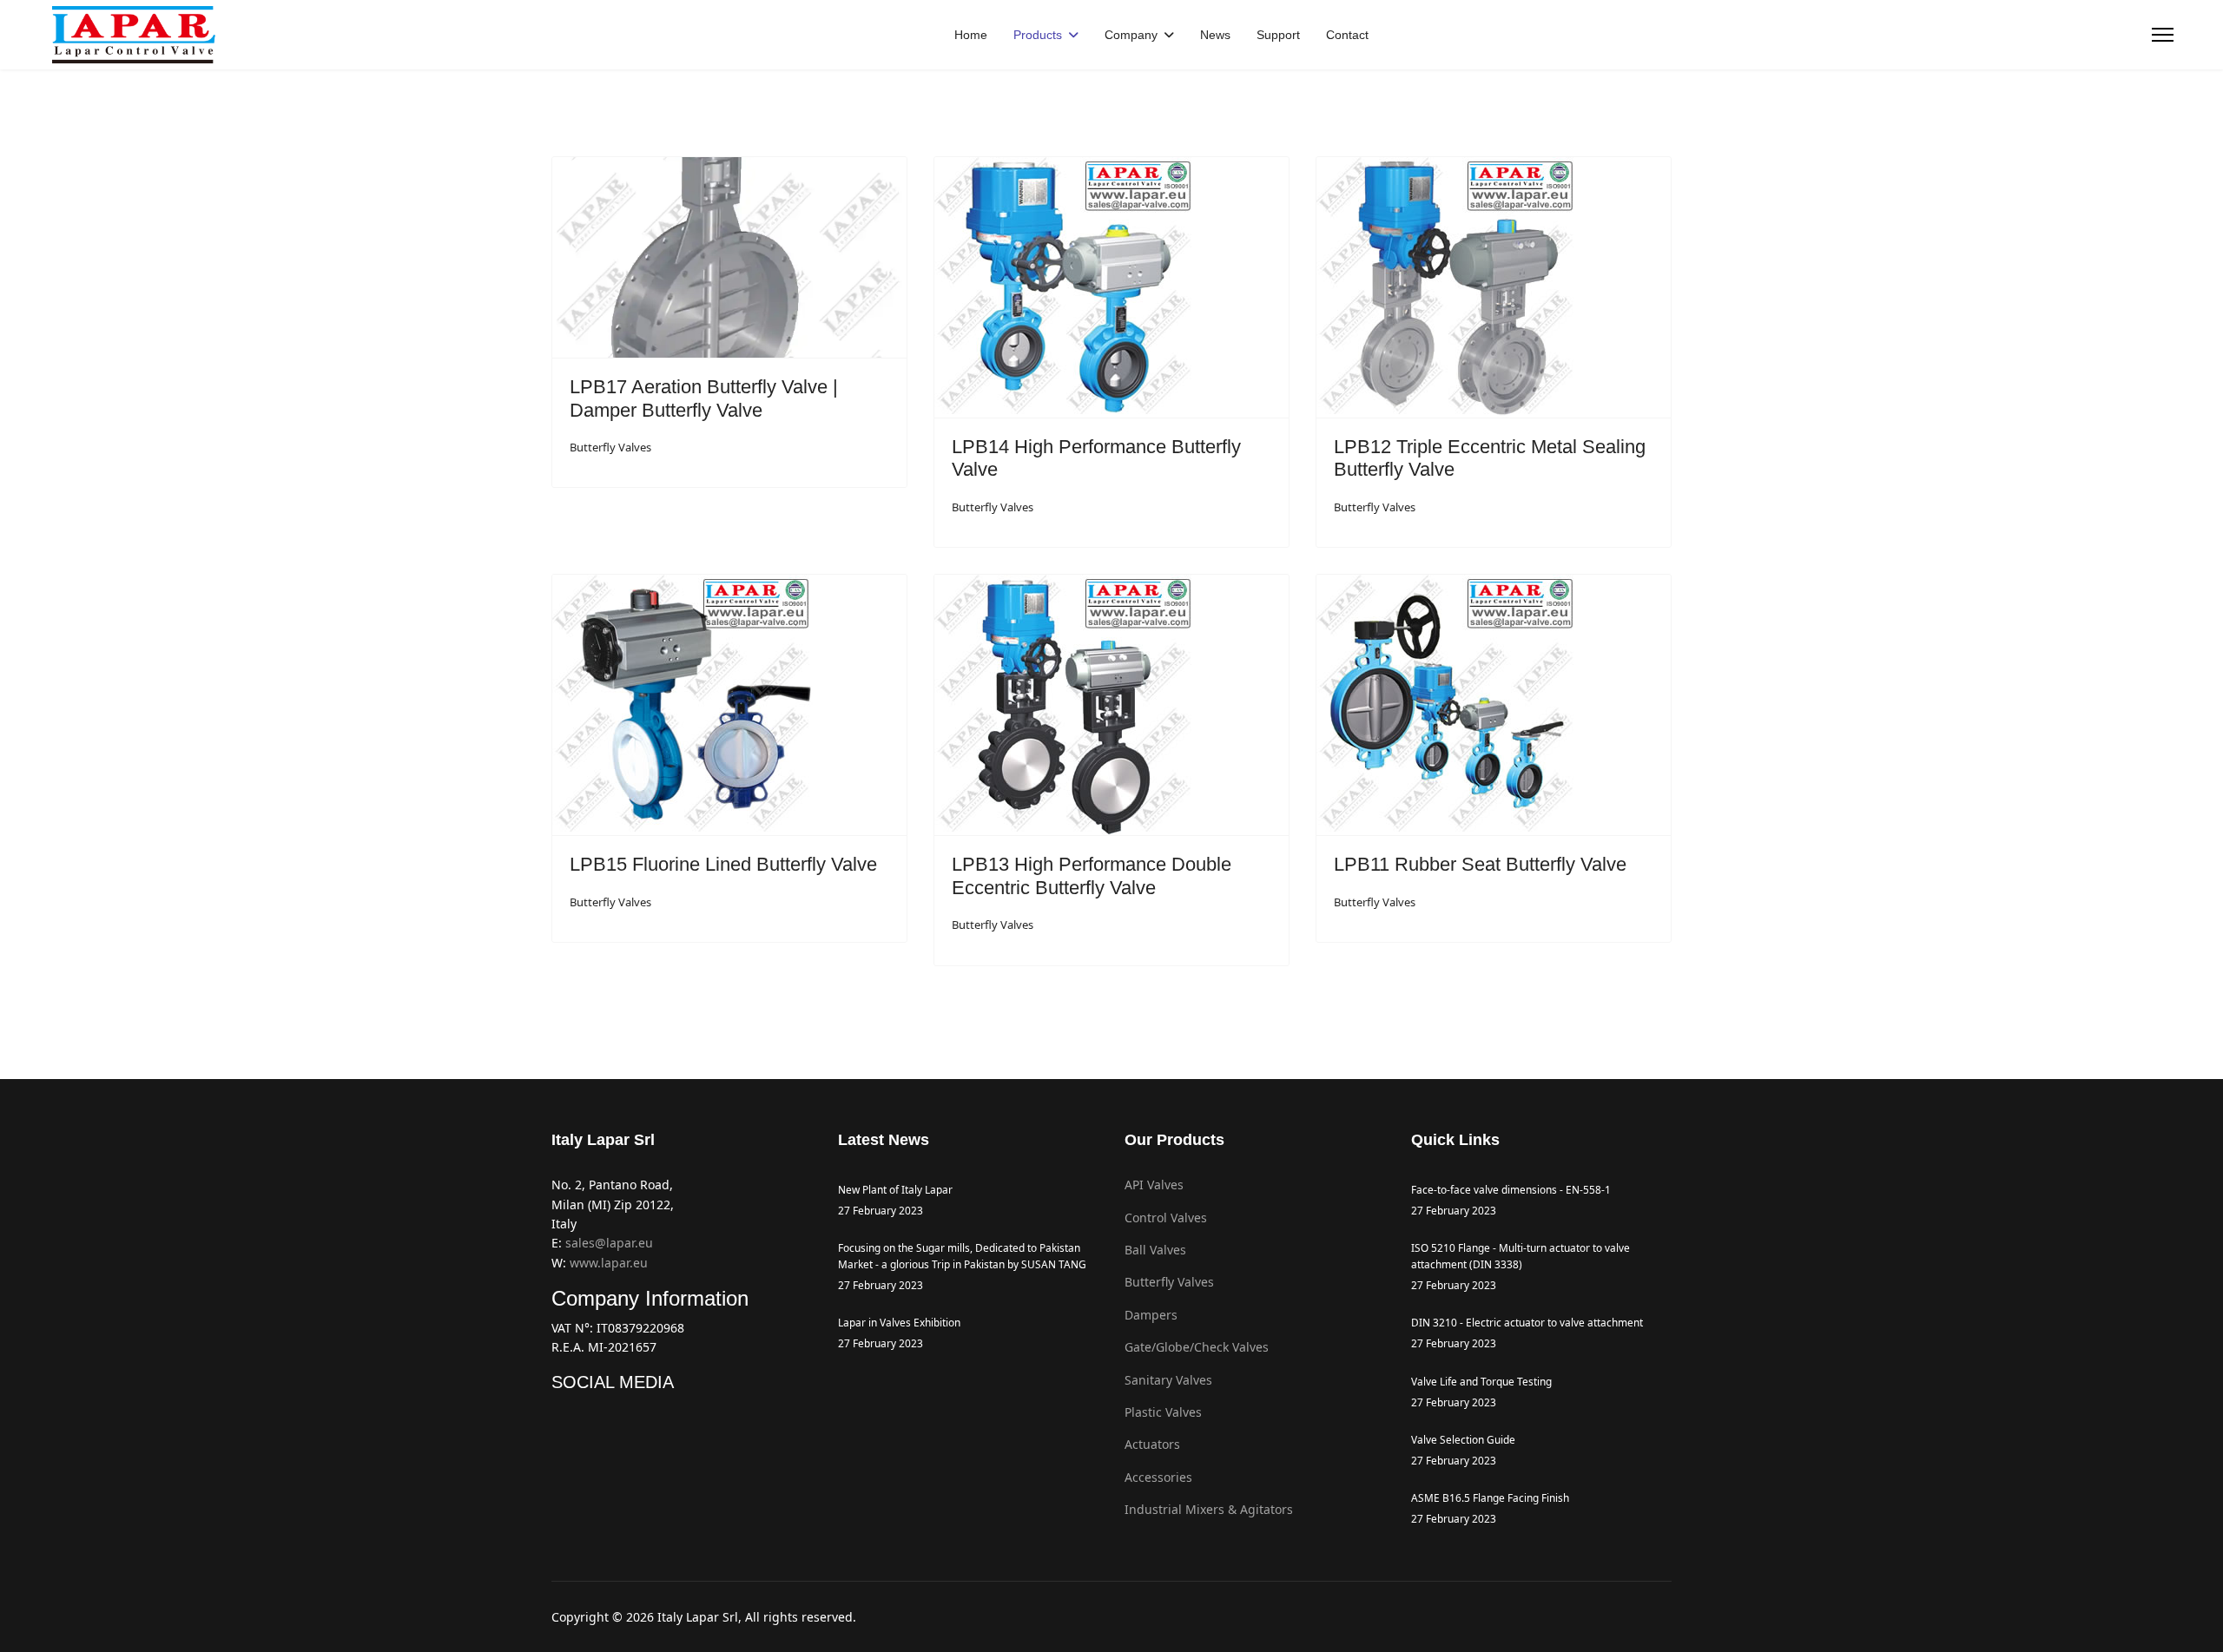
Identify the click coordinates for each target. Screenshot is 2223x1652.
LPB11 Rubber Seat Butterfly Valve (1480, 864)
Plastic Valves (1163, 1412)
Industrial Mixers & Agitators (1209, 1509)
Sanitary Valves (1168, 1380)
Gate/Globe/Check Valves (1197, 1347)
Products (1038, 35)
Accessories (1158, 1477)
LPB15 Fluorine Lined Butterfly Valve (723, 864)
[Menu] (2163, 35)
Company (1131, 35)
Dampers (1151, 1315)
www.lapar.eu (609, 1263)
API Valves (1154, 1185)
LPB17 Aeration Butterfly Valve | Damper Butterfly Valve (704, 398)
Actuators (1152, 1444)
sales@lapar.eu (609, 1243)
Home (971, 35)
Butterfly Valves (610, 447)
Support (1278, 35)
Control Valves (1166, 1218)
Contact (1347, 35)
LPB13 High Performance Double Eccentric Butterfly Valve (1092, 875)
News (1215, 35)
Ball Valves (1155, 1250)
